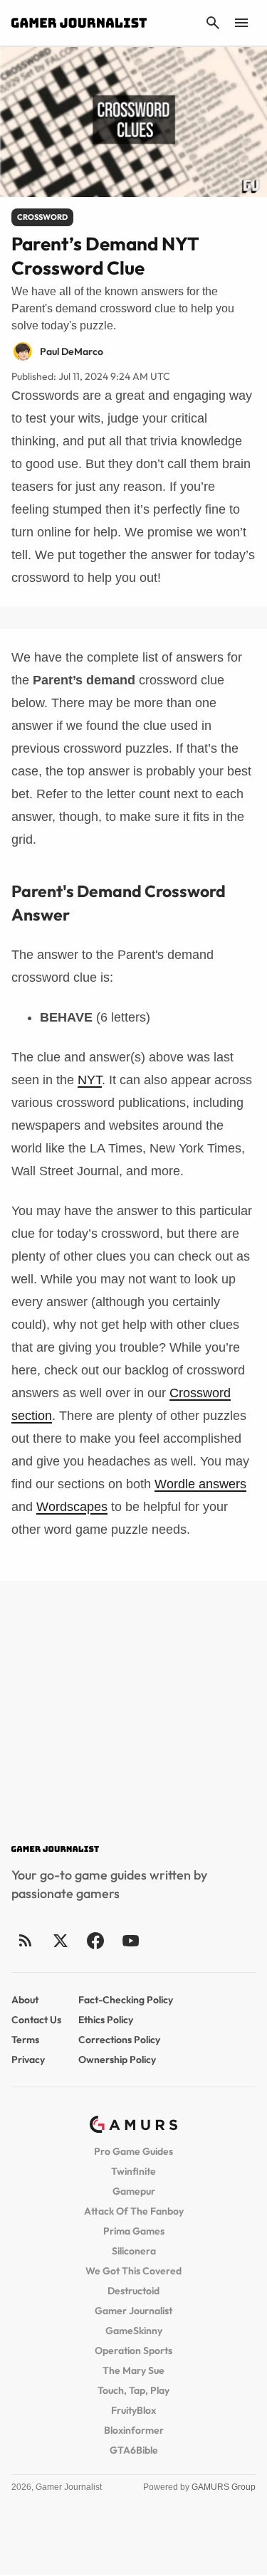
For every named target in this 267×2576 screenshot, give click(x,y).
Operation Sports (133, 2350)
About (25, 2000)
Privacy (28, 2060)
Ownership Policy (117, 2060)
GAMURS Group (224, 2487)
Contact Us (36, 2020)
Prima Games (134, 2231)
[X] (60, 1940)
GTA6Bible (134, 2450)
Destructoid (133, 2291)
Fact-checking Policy (126, 2000)
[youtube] (130, 1940)
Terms (25, 2040)
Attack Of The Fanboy (134, 2211)
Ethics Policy (106, 2020)
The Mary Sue (133, 2370)
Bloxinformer (134, 2430)
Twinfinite (133, 2171)
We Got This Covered (133, 2271)
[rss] (26, 1940)
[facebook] (95, 1940)
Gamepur (134, 2191)
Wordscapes (72, 1507)
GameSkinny (134, 2331)
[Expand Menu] (241, 23)
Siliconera (134, 2251)
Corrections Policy (119, 2040)
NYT (90, 1080)
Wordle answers (200, 1484)
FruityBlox (133, 2410)
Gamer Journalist (133, 2311)
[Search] (213, 23)
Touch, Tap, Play (133, 2390)
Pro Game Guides (133, 2151)
